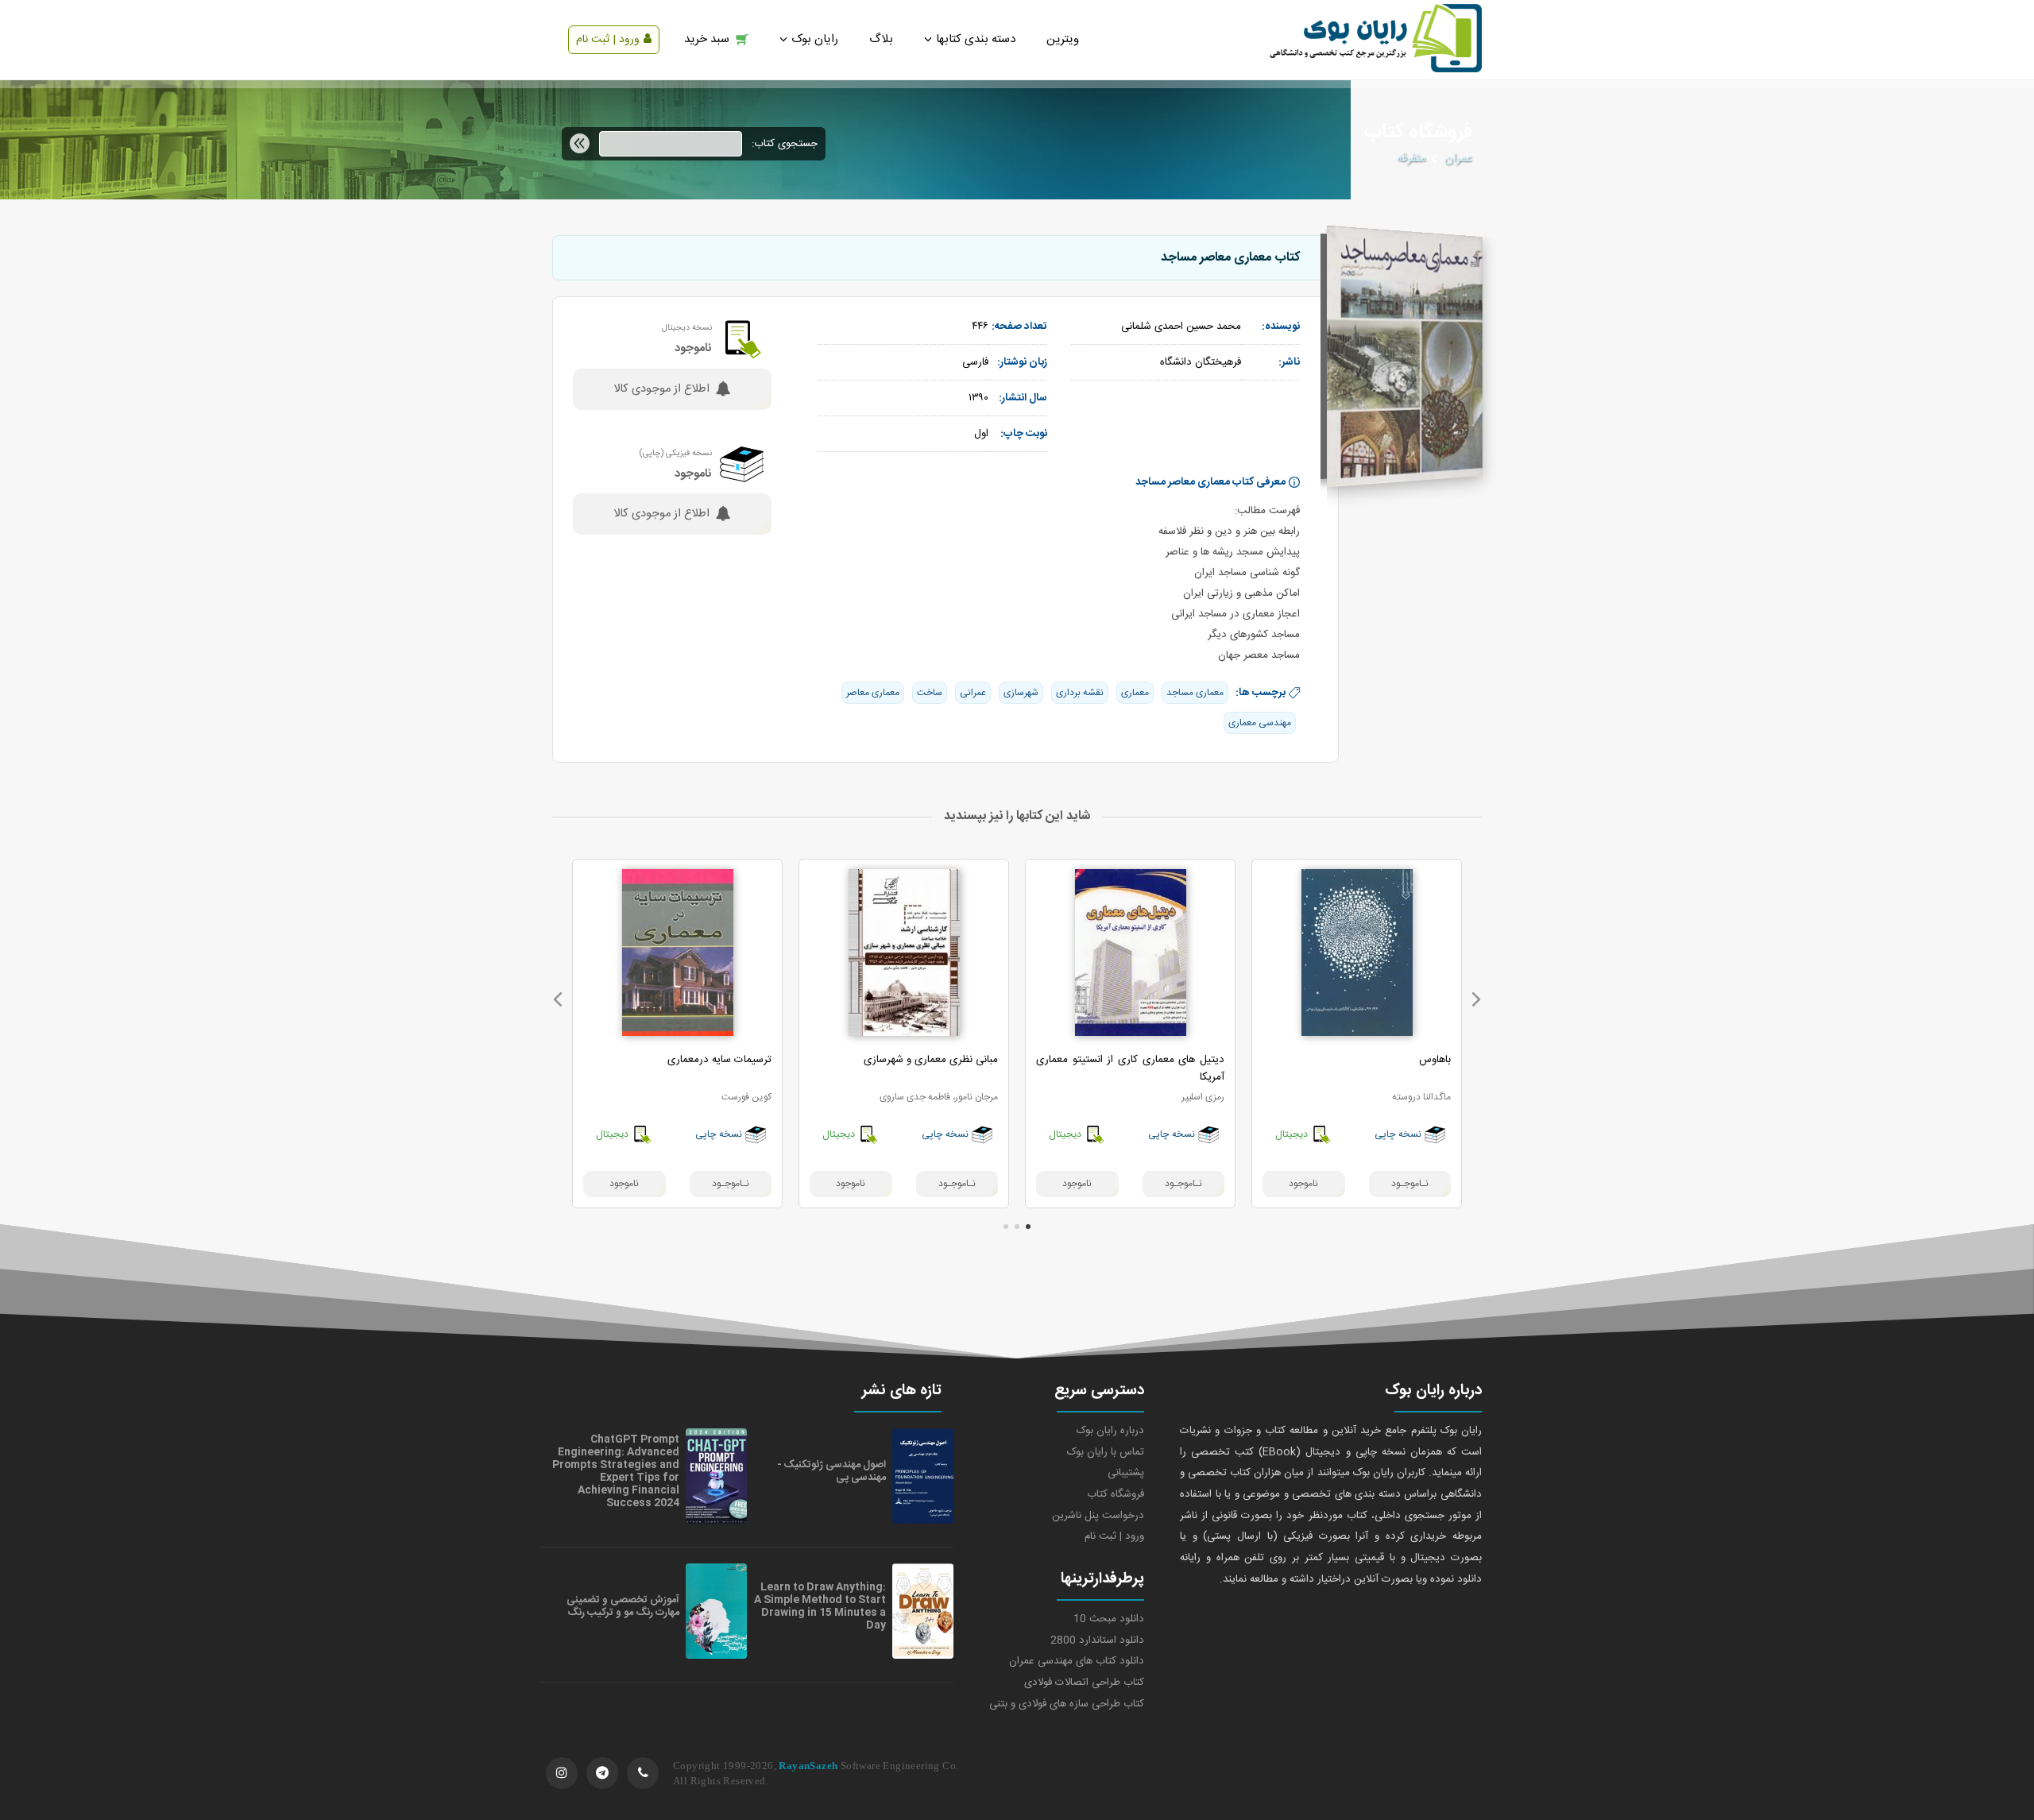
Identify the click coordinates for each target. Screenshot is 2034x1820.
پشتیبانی (1126, 1473)
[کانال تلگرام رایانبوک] (602, 1773)
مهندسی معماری (1260, 723)
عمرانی (973, 693)
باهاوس (1435, 1060)
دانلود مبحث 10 (1109, 1619)
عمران (1458, 159)
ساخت (930, 693)
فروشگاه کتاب (1116, 1494)
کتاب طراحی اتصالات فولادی (1084, 1683)
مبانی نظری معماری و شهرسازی (931, 1060)
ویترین (1063, 39)
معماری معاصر (873, 693)
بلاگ (881, 39)
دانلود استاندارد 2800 (1097, 1640)
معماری (1135, 693)
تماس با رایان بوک (1106, 1452)
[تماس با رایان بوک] (643, 1773)
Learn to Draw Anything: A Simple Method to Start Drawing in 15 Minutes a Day (820, 1606)
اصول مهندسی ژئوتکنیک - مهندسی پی (831, 1471)
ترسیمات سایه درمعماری (719, 1060)
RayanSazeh (808, 1766)
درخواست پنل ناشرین (1098, 1516)
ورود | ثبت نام (608, 40)
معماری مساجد (1195, 693)
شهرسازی (1021, 693)
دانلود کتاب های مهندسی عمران (1077, 1661)
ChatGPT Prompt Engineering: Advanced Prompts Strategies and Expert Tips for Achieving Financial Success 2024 (616, 1471)
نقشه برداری (1080, 693)
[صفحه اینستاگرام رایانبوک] (562, 1773)
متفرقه (1411, 159)
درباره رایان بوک (1110, 1431)
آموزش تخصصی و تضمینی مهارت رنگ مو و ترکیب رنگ (623, 1606)
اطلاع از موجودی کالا (661, 389)
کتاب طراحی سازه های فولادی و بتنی (1067, 1704)
